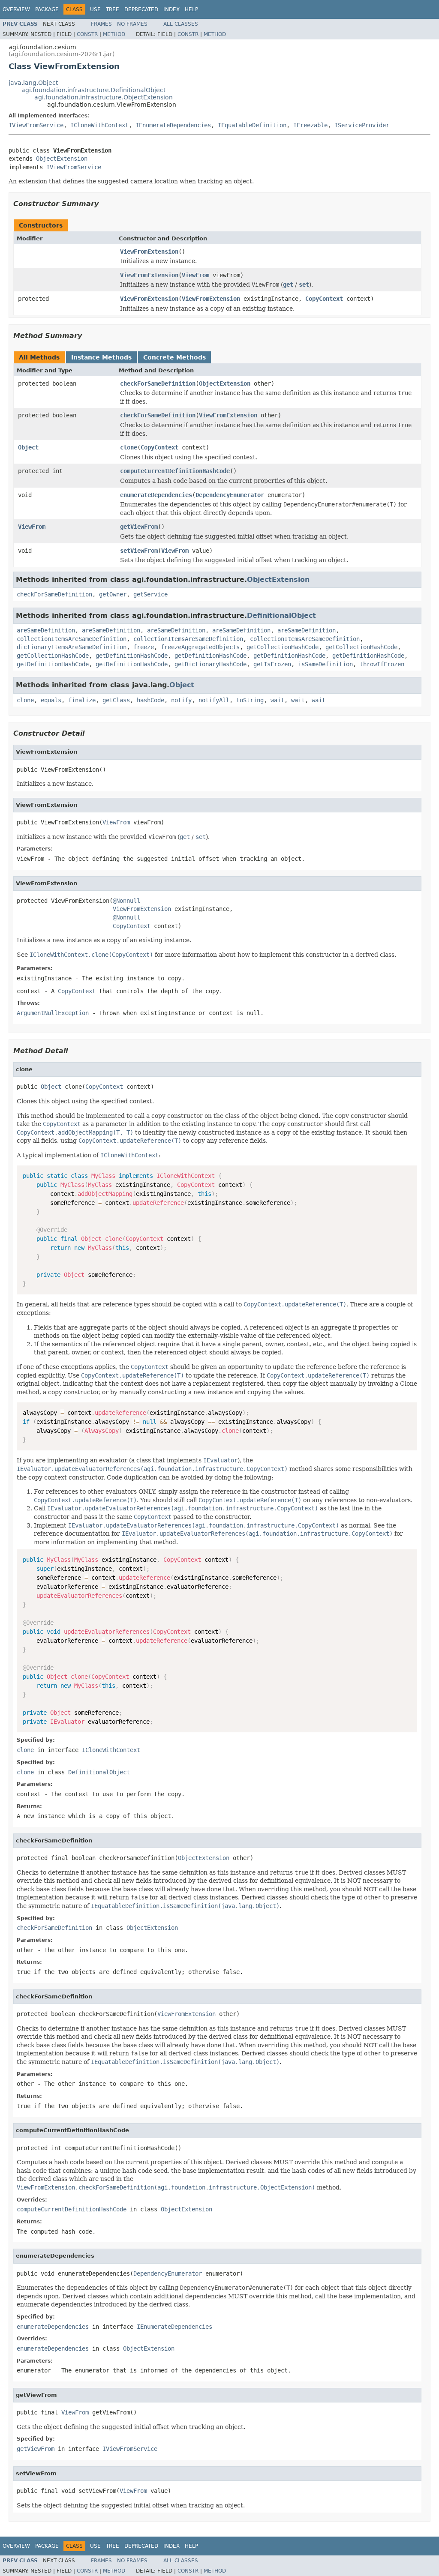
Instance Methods (101, 357)
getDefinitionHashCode (132, 656)
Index (171, 9)
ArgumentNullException (53, 1013)
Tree (113, 9)
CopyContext (324, 299)
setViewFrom (139, 551)
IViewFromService (36, 125)
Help (191, 9)
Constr (87, 34)
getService (150, 594)
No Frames (132, 24)
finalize (82, 700)
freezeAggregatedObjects (200, 647)
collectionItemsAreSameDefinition (72, 639)
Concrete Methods (174, 357)
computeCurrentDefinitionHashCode (175, 471)
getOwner (113, 594)
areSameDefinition (46, 630)
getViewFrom (139, 527)
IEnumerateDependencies (173, 125)
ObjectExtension (62, 159)
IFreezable (310, 125)
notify (181, 700)
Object (28, 447)
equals (51, 700)
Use (95, 9)
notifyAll (214, 700)
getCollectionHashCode (283, 647)
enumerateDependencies (156, 495)
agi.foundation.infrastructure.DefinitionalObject (93, 90)
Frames (101, 24)
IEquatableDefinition (252, 125)
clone (129, 447)
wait (277, 700)
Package (47, 9)
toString (250, 700)
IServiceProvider (362, 125)
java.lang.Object (33, 83)
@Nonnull (126, 901)
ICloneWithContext (99, 125)
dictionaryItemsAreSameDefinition (72, 647)
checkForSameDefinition (158, 383)
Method (114, 34)
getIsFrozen (272, 664)
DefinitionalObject (281, 616)
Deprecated (141, 9)
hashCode (150, 700)
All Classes (181, 24)
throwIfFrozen (382, 664)
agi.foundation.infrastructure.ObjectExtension (104, 97)
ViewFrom (195, 275)
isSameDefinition (325, 664)
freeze (144, 647)
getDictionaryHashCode (210, 664)
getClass (116, 700)
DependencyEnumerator (230, 495)
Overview (16, 9)
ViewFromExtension (149, 252)
